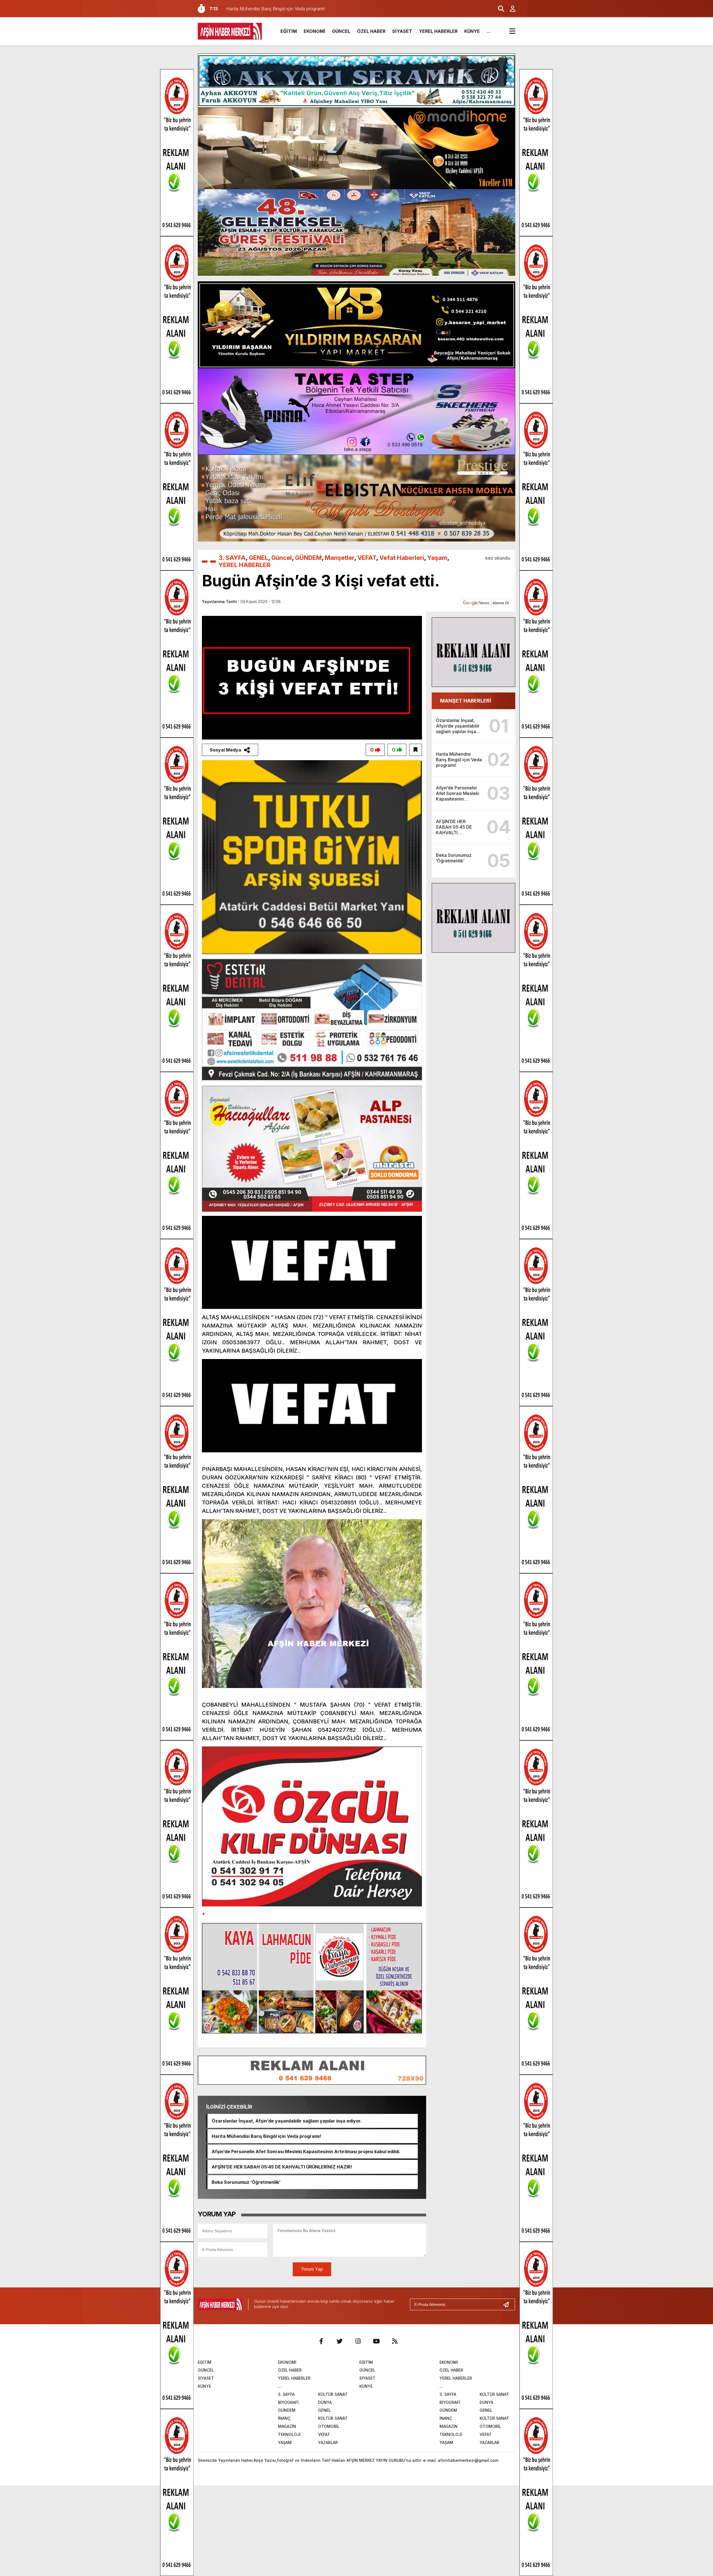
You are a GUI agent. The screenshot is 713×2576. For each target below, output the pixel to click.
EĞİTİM (289, 31)
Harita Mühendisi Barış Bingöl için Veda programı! (266, 2136)
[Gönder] (508, 2304)
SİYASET (402, 31)
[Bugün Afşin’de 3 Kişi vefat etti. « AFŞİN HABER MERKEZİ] (230, 31)
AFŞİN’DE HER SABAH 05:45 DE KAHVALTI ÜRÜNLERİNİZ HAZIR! (282, 2167)
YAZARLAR (328, 2442)
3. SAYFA (232, 558)
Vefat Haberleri (402, 558)
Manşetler (340, 558)
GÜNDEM (308, 558)
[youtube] (376, 2341)
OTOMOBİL (329, 2426)
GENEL (258, 558)
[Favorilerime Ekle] (416, 750)
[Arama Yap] (499, 9)
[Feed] (395, 2341)
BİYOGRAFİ (288, 2402)
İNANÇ (284, 2418)
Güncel (282, 558)
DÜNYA (325, 2402)
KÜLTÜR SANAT (333, 2394)
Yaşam (437, 558)
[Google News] (486, 602)
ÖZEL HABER (371, 31)
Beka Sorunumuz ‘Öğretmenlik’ (246, 2182)
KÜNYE (472, 31)
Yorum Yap (312, 2269)
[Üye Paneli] (510, 9)
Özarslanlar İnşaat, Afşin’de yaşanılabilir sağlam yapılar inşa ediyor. (287, 2121)
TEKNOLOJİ (289, 2434)
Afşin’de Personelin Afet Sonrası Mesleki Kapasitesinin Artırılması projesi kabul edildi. (306, 2151)
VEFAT (367, 558)
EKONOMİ (314, 31)
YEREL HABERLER (438, 31)
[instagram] (358, 2341)
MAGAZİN (287, 2426)
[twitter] (340, 2341)
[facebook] (321, 2341)
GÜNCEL (341, 31)
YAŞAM (285, 2442)
